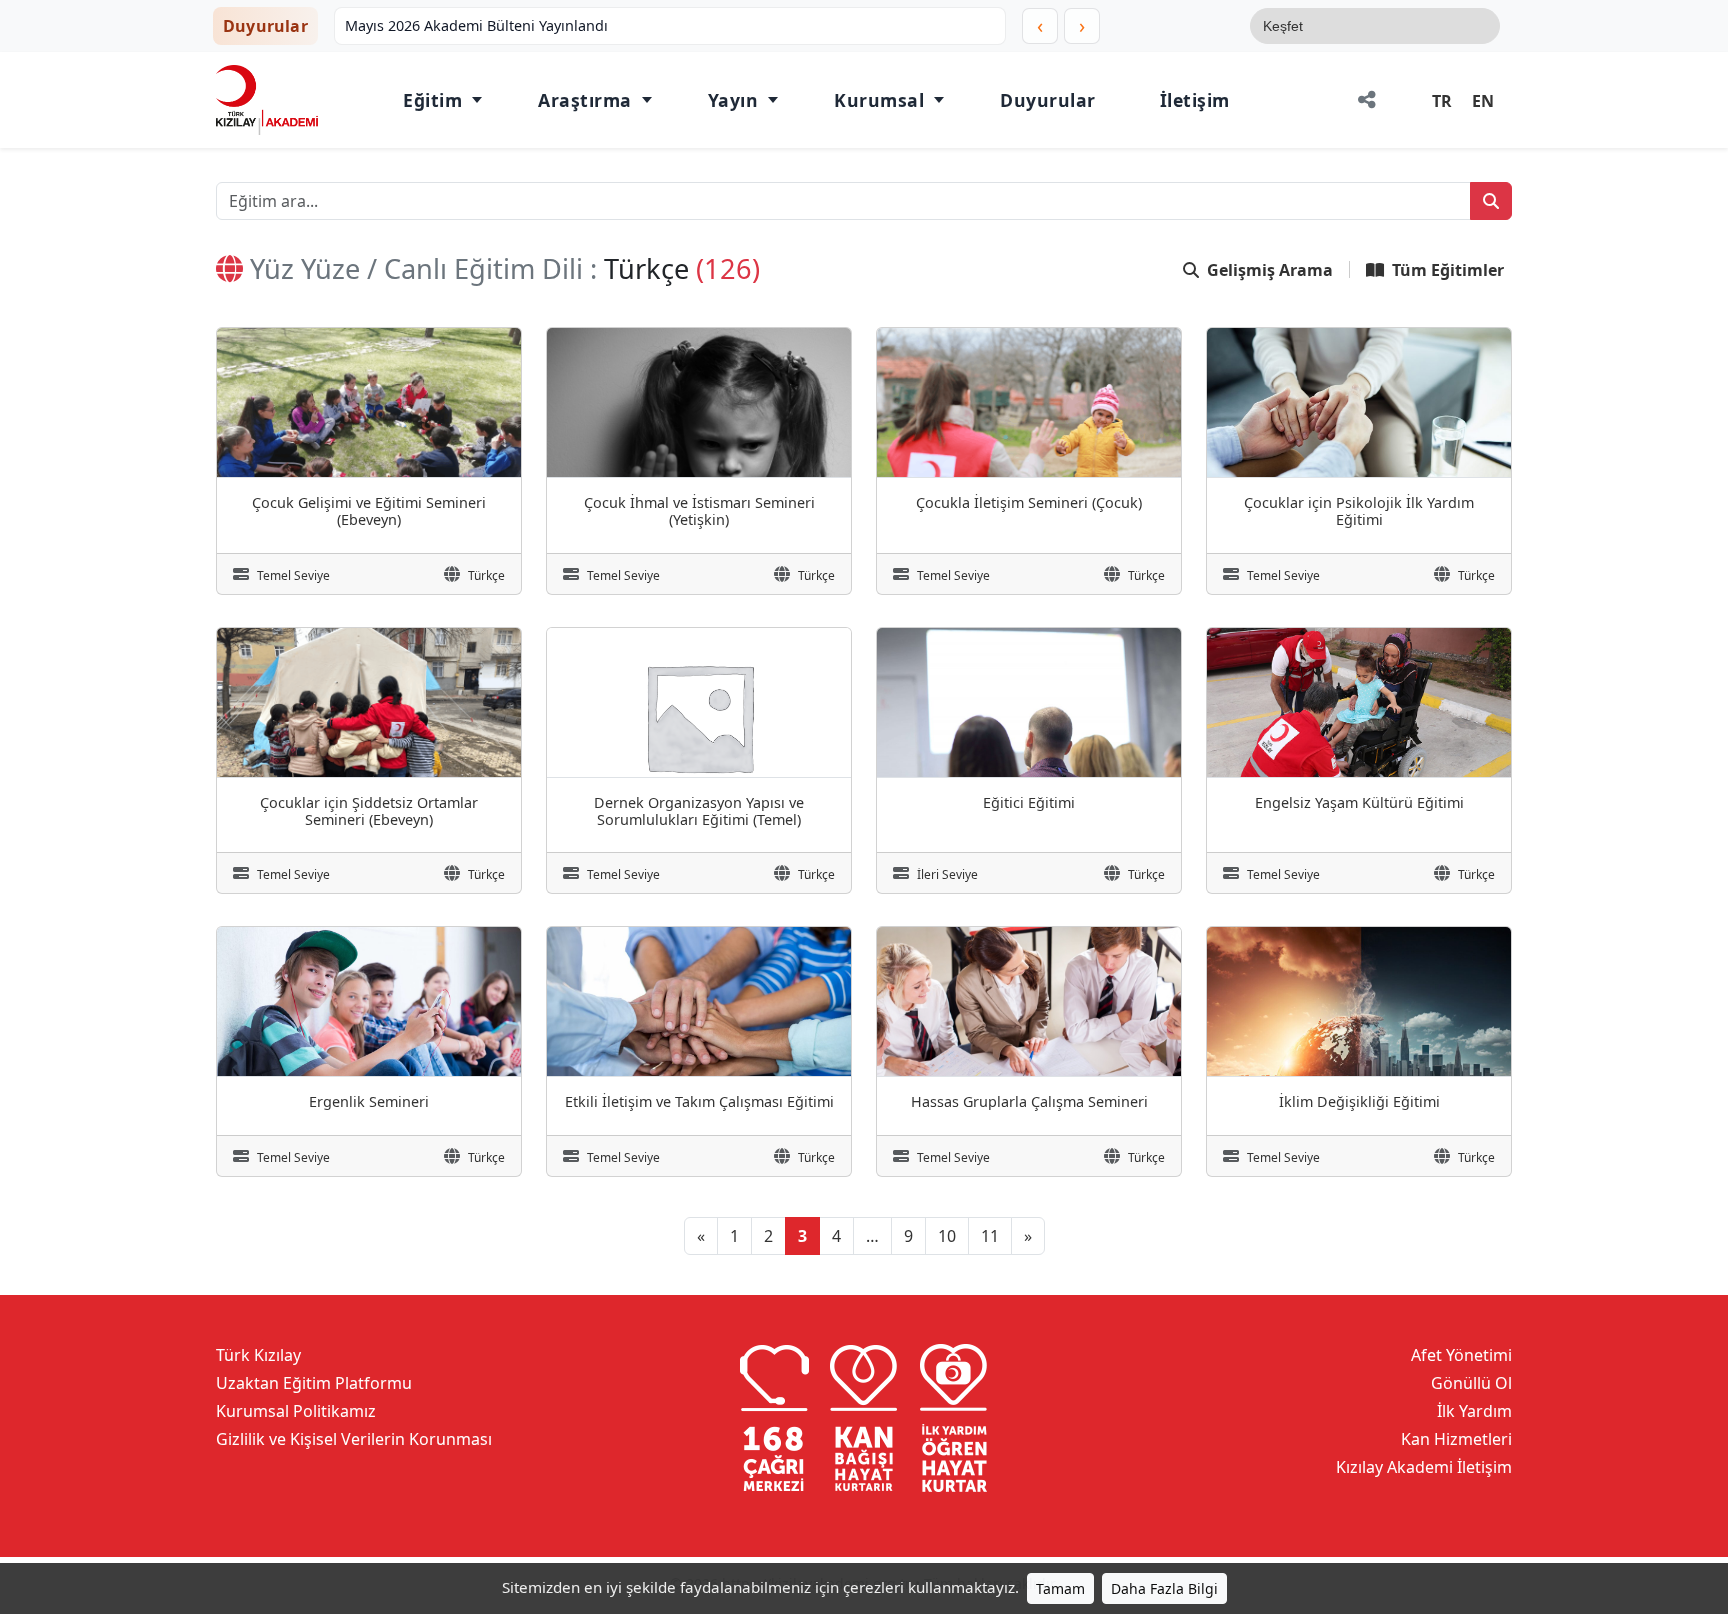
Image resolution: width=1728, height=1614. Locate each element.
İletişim (1195, 100)
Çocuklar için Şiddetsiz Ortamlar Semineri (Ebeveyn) (369, 811)
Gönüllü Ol (1471, 1383)
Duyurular (1048, 100)
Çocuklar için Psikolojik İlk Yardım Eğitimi (1359, 511)
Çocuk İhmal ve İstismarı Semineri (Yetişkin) (699, 511)
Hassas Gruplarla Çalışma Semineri (1029, 1101)
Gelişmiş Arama (1270, 270)
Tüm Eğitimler (1448, 270)
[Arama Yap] (1491, 201)
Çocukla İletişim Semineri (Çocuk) (1029, 502)
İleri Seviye (947, 874)
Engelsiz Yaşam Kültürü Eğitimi (1359, 802)
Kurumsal (879, 100)
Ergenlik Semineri (369, 1101)
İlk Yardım (1474, 1411)
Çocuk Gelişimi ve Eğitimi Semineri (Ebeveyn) (369, 511)
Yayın (733, 100)
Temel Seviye (293, 575)
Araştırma (585, 100)
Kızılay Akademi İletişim (1424, 1467)
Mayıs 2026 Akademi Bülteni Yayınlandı (476, 25)
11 (990, 1236)
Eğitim (432, 100)
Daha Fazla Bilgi (1164, 1588)
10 (947, 1236)
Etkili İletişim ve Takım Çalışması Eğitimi (699, 1101)
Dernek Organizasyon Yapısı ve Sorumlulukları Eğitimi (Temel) (699, 811)
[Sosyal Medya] (1367, 100)
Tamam (1060, 1588)
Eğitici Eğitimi (1029, 802)
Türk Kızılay (258, 1355)
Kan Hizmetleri (1456, 1439)
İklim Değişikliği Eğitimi (1359, 1101)
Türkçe (486, 575)
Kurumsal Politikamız (296, 1411)
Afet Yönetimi (1461, 1355)
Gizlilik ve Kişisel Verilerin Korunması (354, 1439)
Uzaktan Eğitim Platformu (314, 1383)
